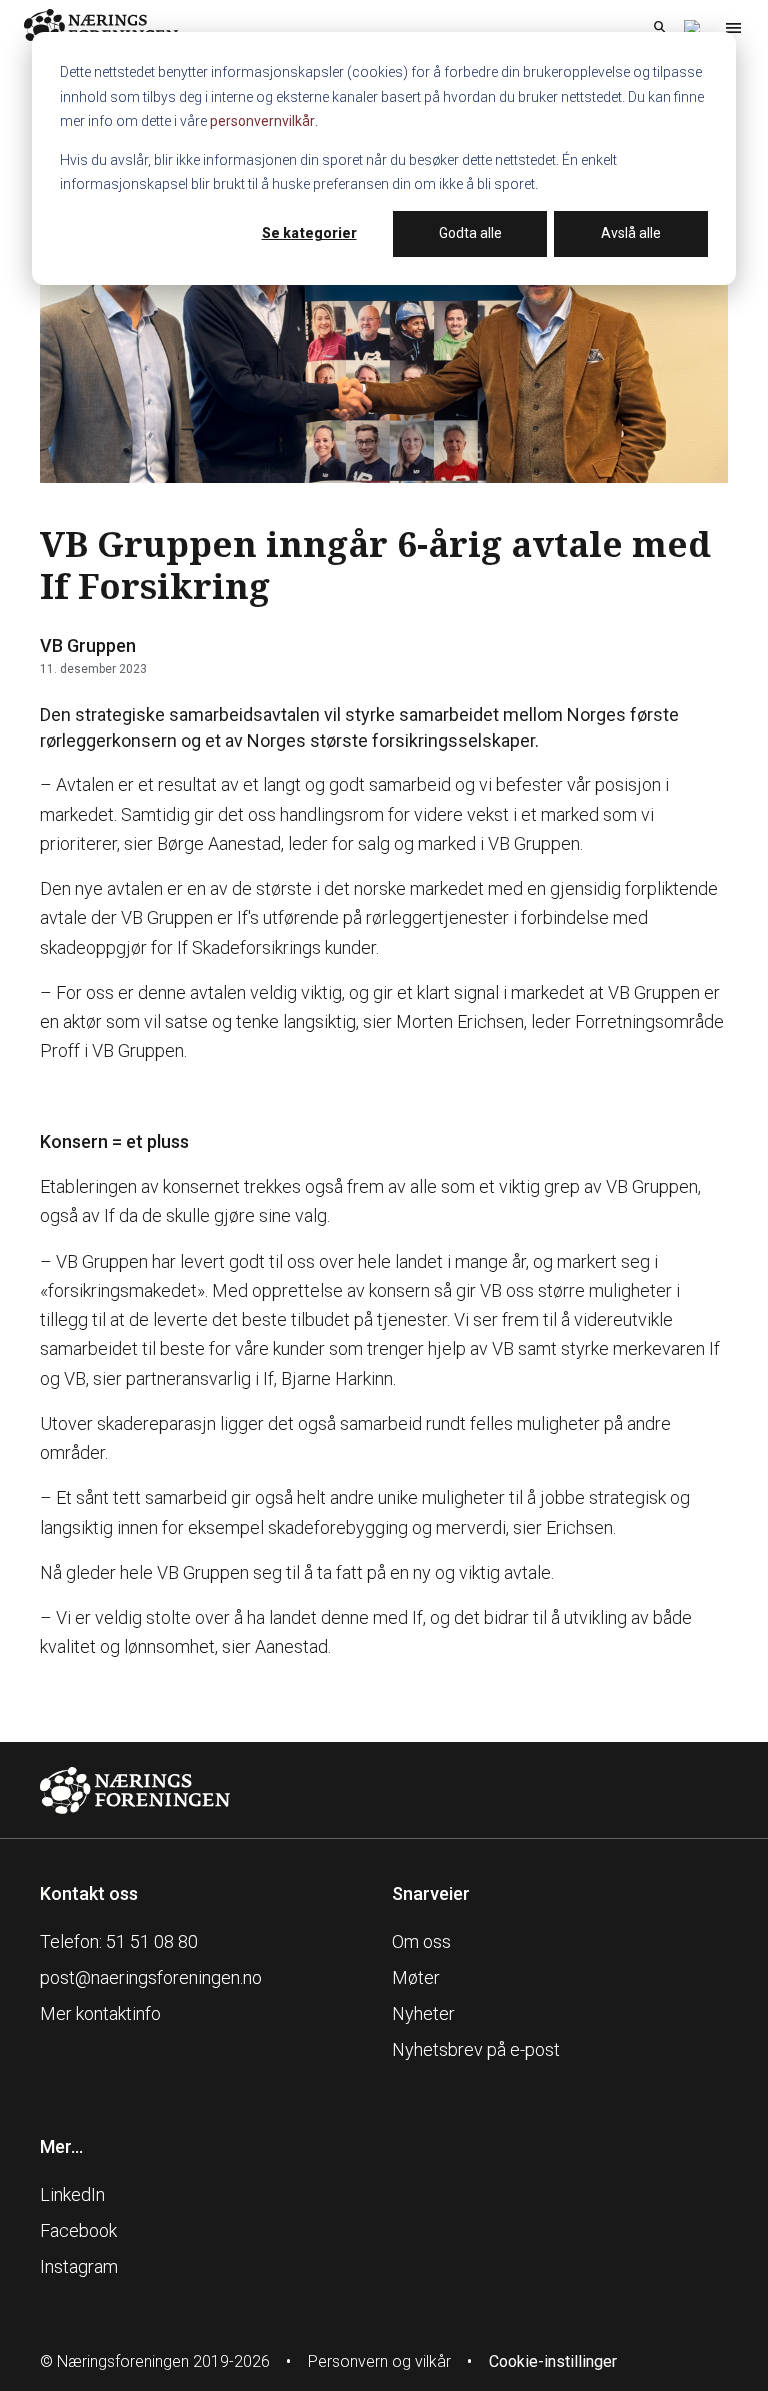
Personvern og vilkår (379, 2361)
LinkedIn (72, 2194)
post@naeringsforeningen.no (151, 1977)
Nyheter (423, 2013)
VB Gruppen (88, 645)
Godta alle (470, 233)
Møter (416, 1977)
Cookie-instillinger (553, 2361)
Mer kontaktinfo (100, 2013)
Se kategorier (309, 233)
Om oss (421, 1941)
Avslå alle (631, 233)
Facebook (78, 2230)
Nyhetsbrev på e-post (476, 2049)
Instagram (79, 2266)
